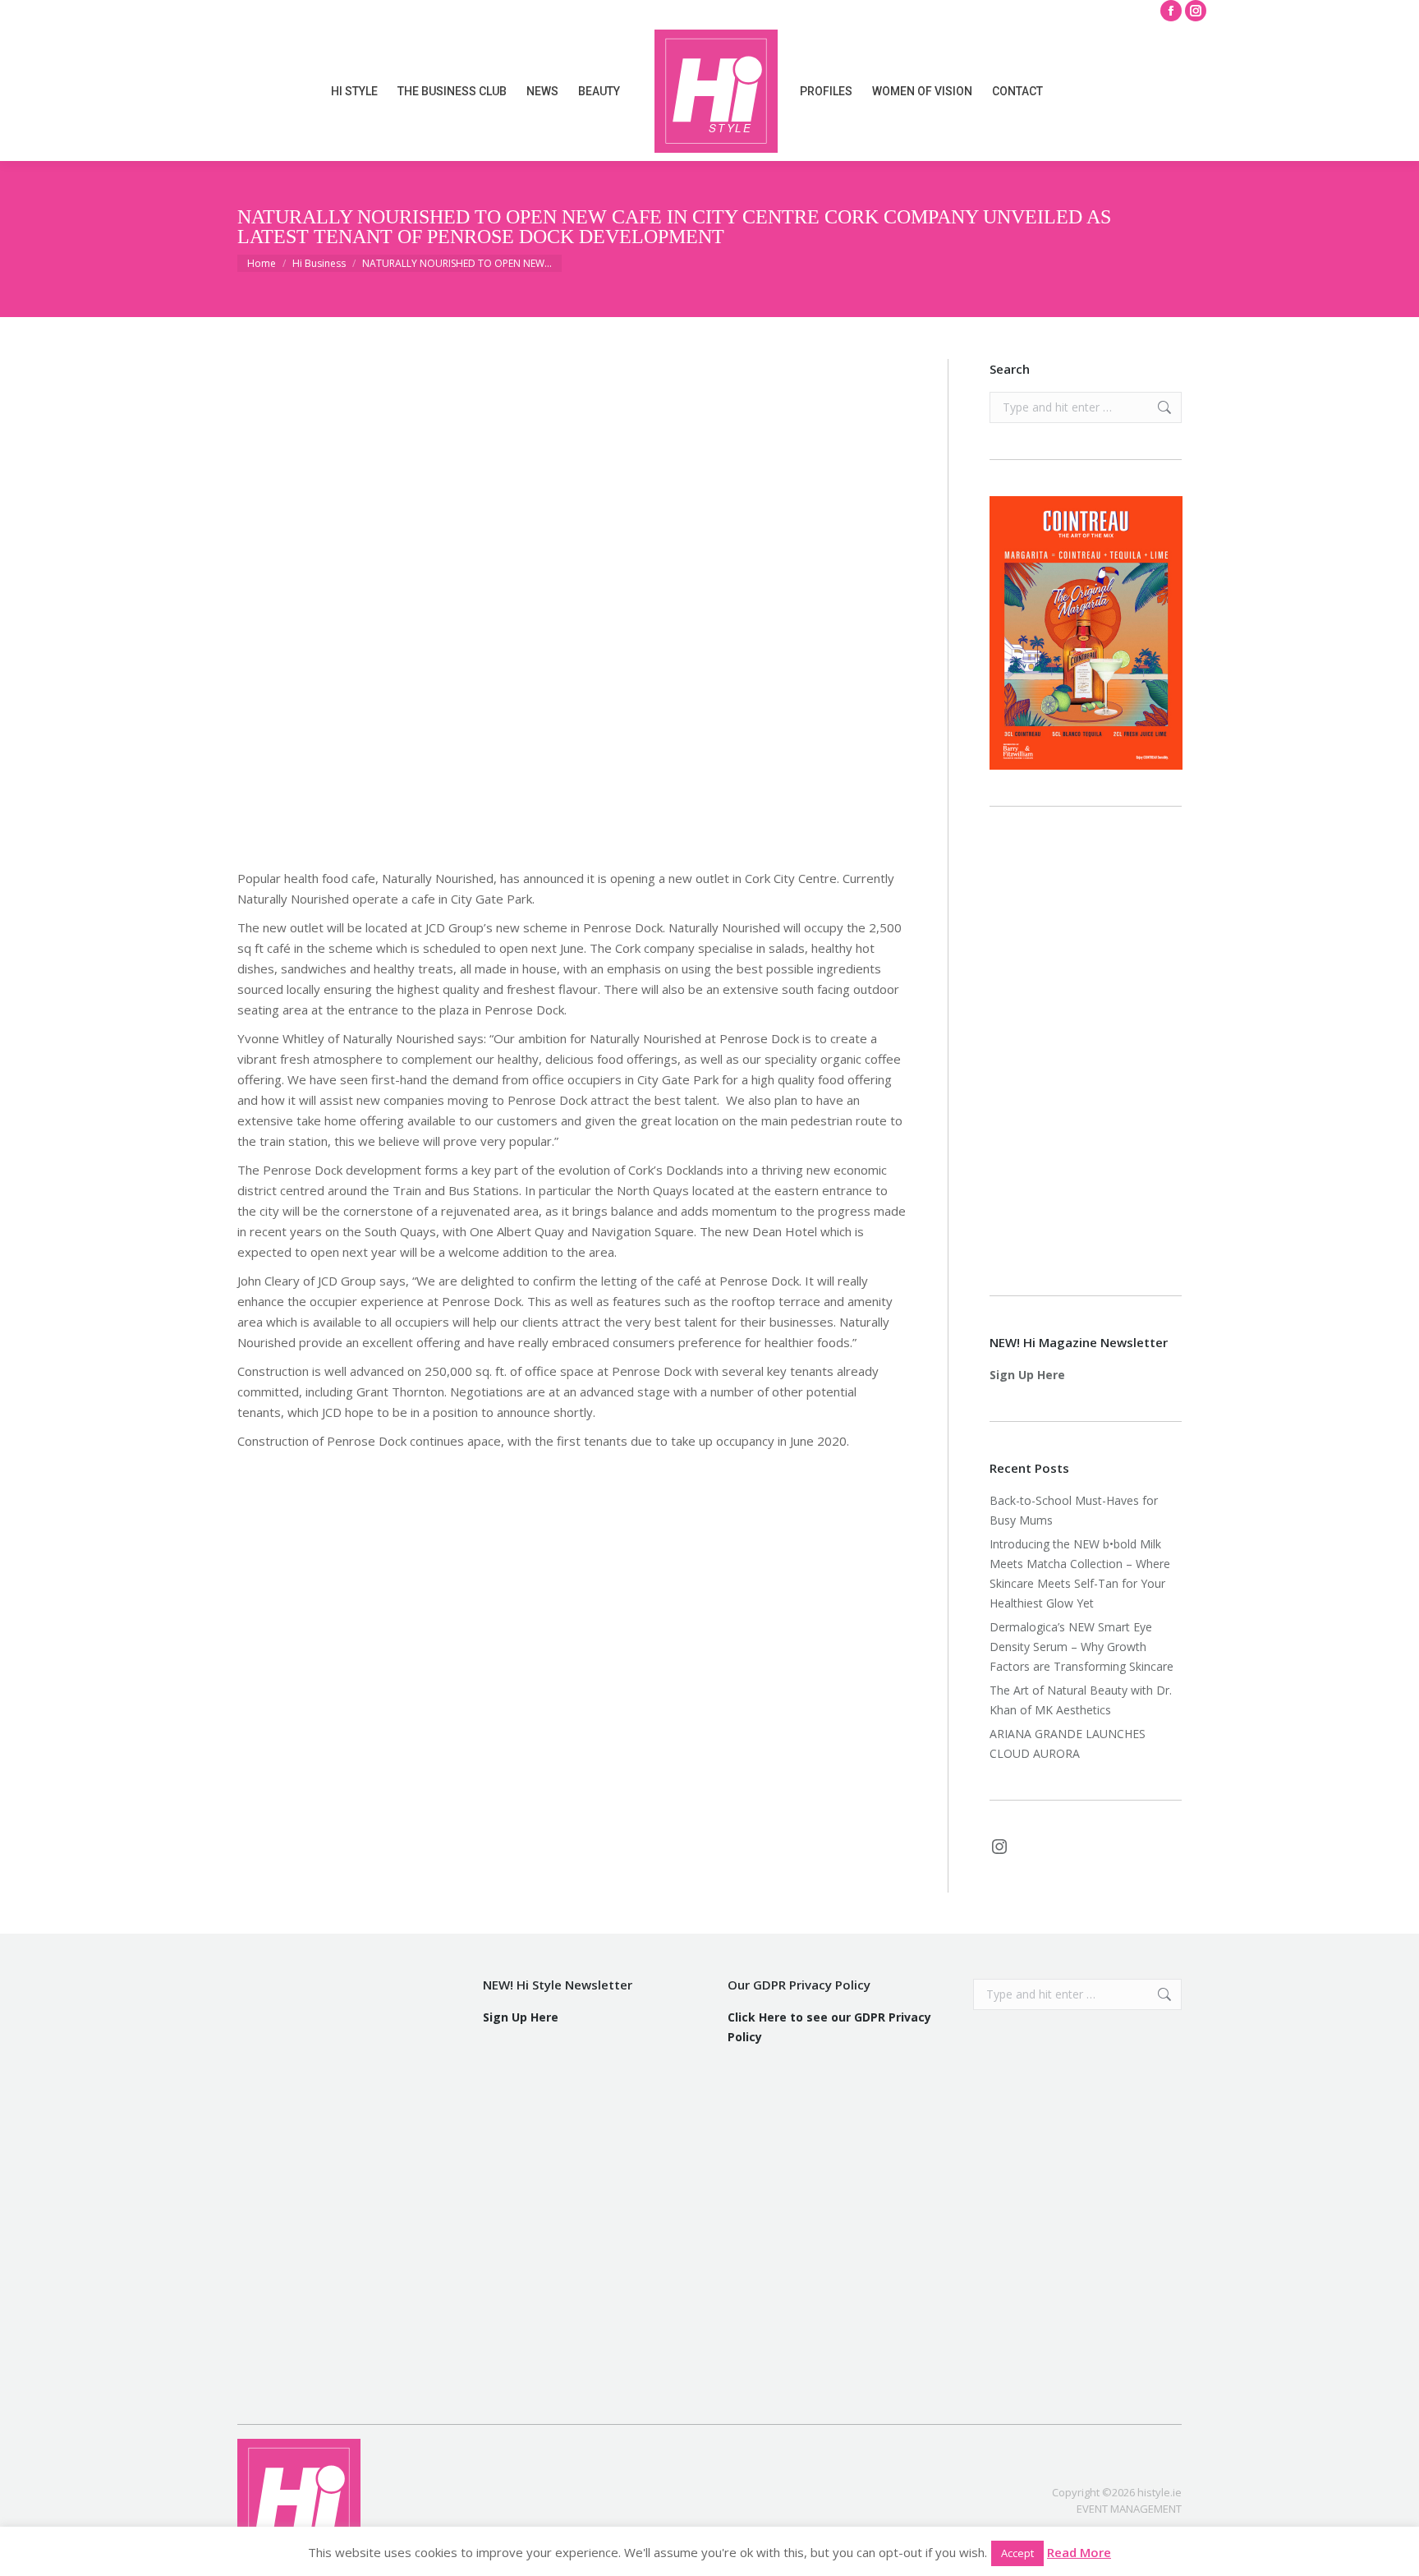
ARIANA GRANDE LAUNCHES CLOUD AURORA (1068, 1743)
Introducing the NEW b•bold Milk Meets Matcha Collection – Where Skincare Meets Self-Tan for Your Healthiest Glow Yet (1080, 1573)
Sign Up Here (1027, 1375)
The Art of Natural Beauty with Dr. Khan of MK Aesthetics (1081, 1700)
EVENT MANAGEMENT (1129, 2509)
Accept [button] (1017, 2553)
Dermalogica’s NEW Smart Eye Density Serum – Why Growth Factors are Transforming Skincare (1083, 1647)
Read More (1079, 2552)
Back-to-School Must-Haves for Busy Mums (1074, 1510)
